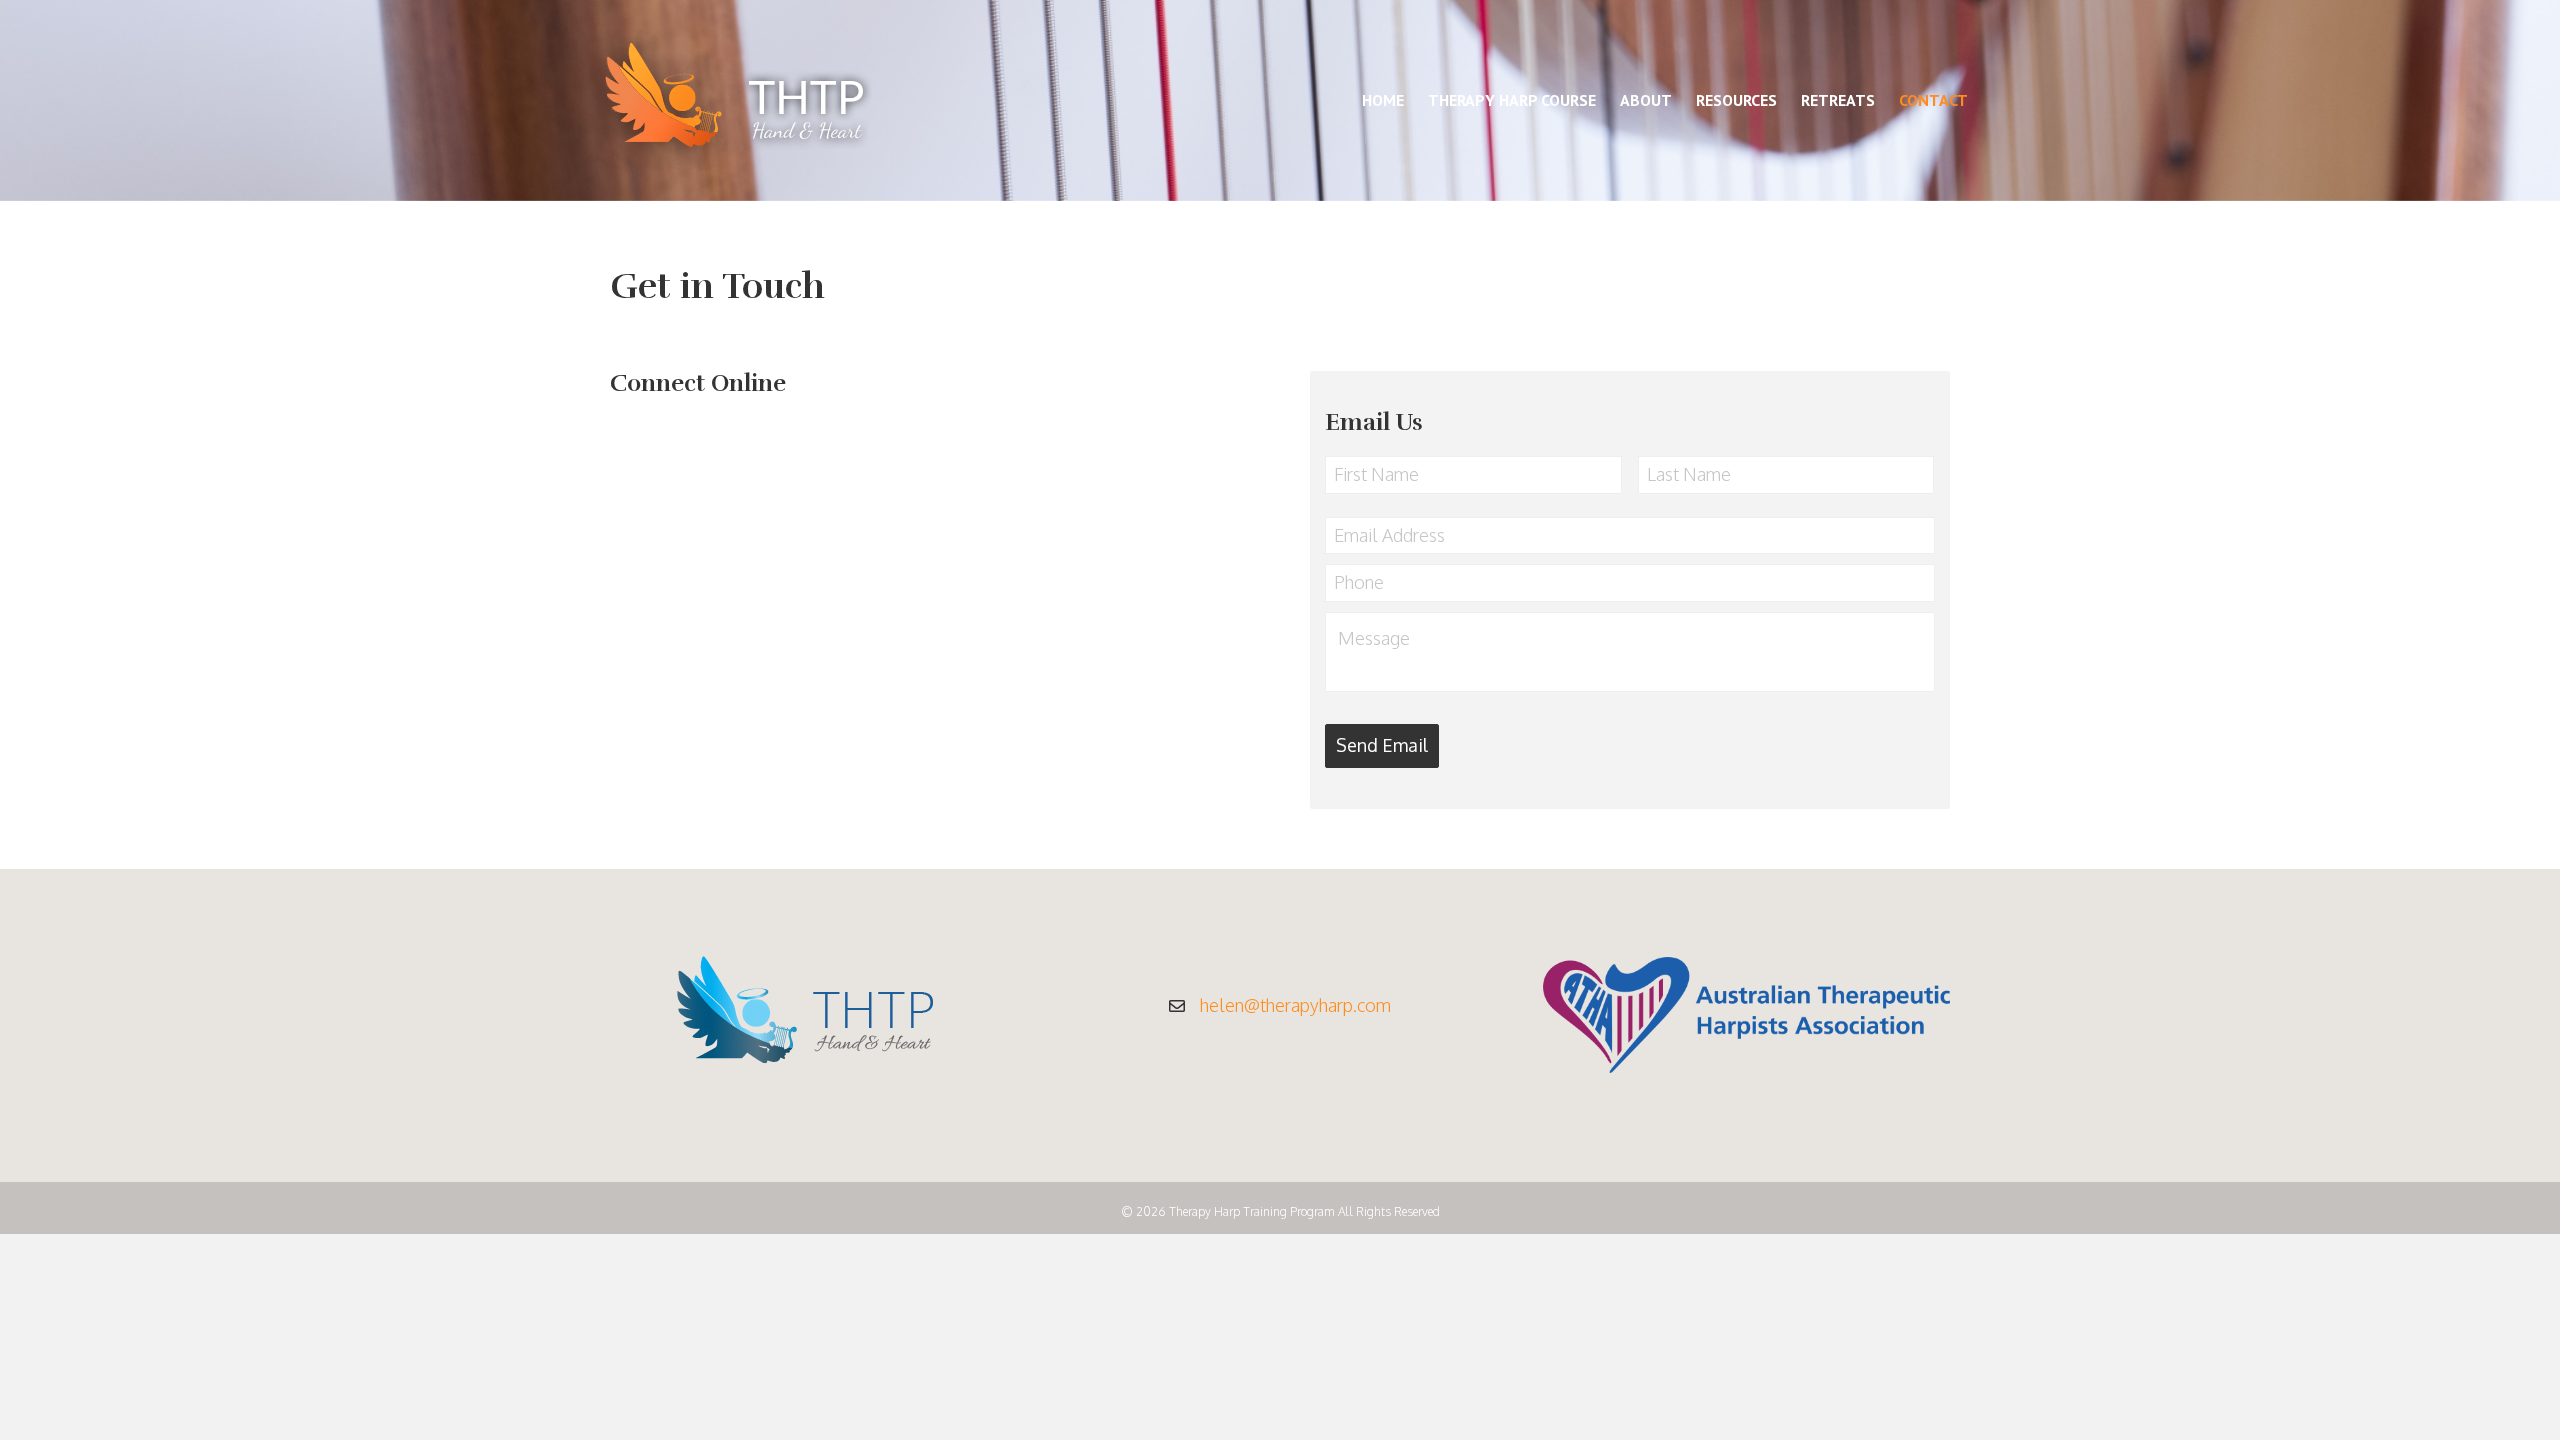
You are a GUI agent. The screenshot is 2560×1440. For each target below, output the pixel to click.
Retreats (1838, 100)
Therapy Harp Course (1512, 100)
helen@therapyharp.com (1295, 1005)
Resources (1736, 100)
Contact (1933, 100)
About (1646, 100)
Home (1383, 100)
